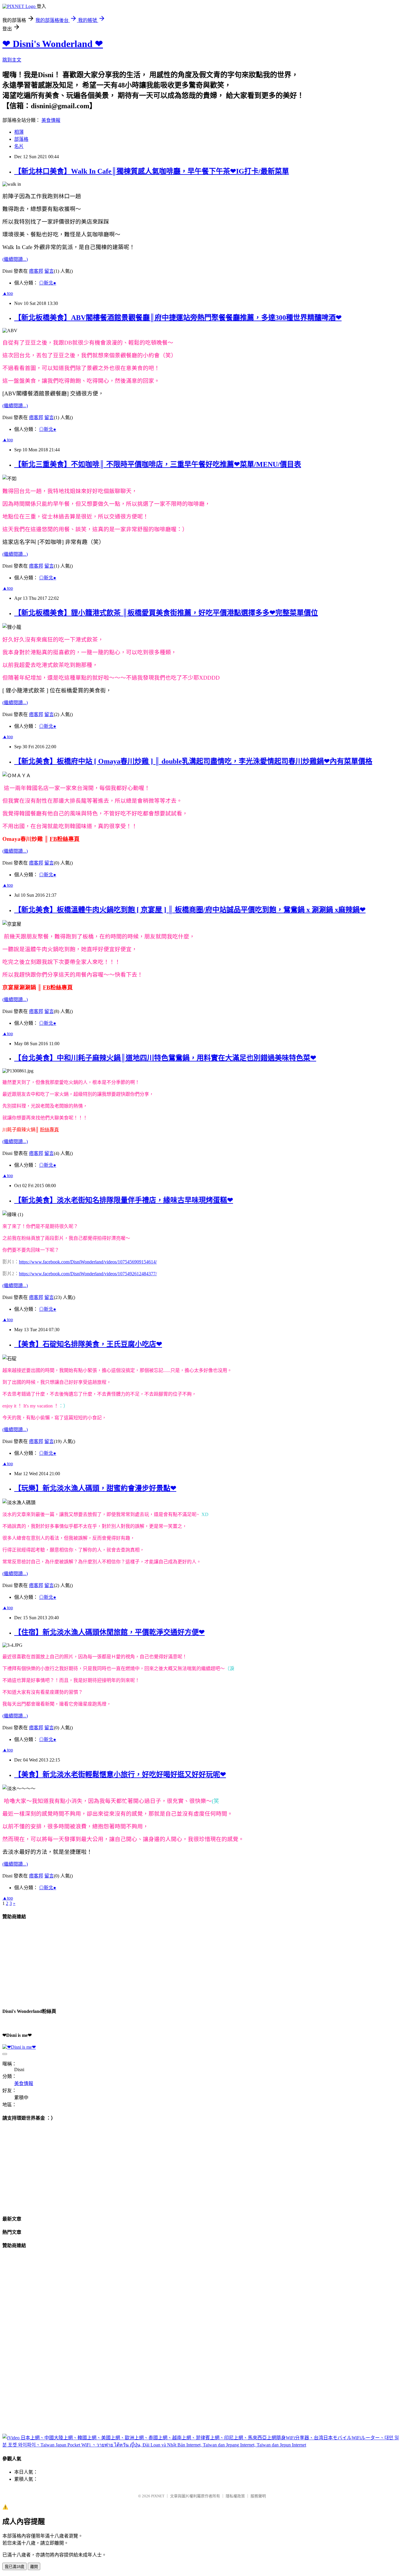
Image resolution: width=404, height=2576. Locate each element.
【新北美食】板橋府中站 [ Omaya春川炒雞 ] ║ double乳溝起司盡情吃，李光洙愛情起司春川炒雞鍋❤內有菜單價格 (193, 761)
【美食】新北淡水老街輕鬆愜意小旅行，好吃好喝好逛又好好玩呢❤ (120, 1775)
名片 (19, 146)
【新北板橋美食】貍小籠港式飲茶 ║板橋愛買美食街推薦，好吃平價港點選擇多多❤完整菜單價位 (166, 613)
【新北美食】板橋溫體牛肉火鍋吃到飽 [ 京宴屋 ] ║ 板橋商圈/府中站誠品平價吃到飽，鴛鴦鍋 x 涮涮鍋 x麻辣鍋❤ (190, 910)
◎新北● (48, 283)
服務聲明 (258, 2496)
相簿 (19, 132)
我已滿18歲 (14, 2567)
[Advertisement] (47, 1963)
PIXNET (158, 2496)
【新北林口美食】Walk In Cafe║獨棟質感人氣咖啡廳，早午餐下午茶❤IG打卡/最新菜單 (152, 171)
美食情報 (51, 120)
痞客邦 (36, 271)
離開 (34, 2567)
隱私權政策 (235, 2496)
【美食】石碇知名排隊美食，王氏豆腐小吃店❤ (88, 1344)
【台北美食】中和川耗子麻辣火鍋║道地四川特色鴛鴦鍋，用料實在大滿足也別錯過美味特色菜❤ (165, 1058)
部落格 (21, 139)
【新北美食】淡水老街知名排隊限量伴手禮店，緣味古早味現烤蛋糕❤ (124, 1200)
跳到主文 (12, 60)
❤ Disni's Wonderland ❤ (53, 44)
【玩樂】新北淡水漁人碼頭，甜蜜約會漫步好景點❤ (95, 1488)
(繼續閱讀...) (15, 259)
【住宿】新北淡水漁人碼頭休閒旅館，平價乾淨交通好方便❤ (109, 1632)
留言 (49, 271)
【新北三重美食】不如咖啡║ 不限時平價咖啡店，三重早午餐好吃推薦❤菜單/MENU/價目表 (158, 464)
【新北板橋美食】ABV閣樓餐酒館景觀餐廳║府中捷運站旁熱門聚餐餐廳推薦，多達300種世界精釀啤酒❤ (178, 318)
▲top (8, 293)
